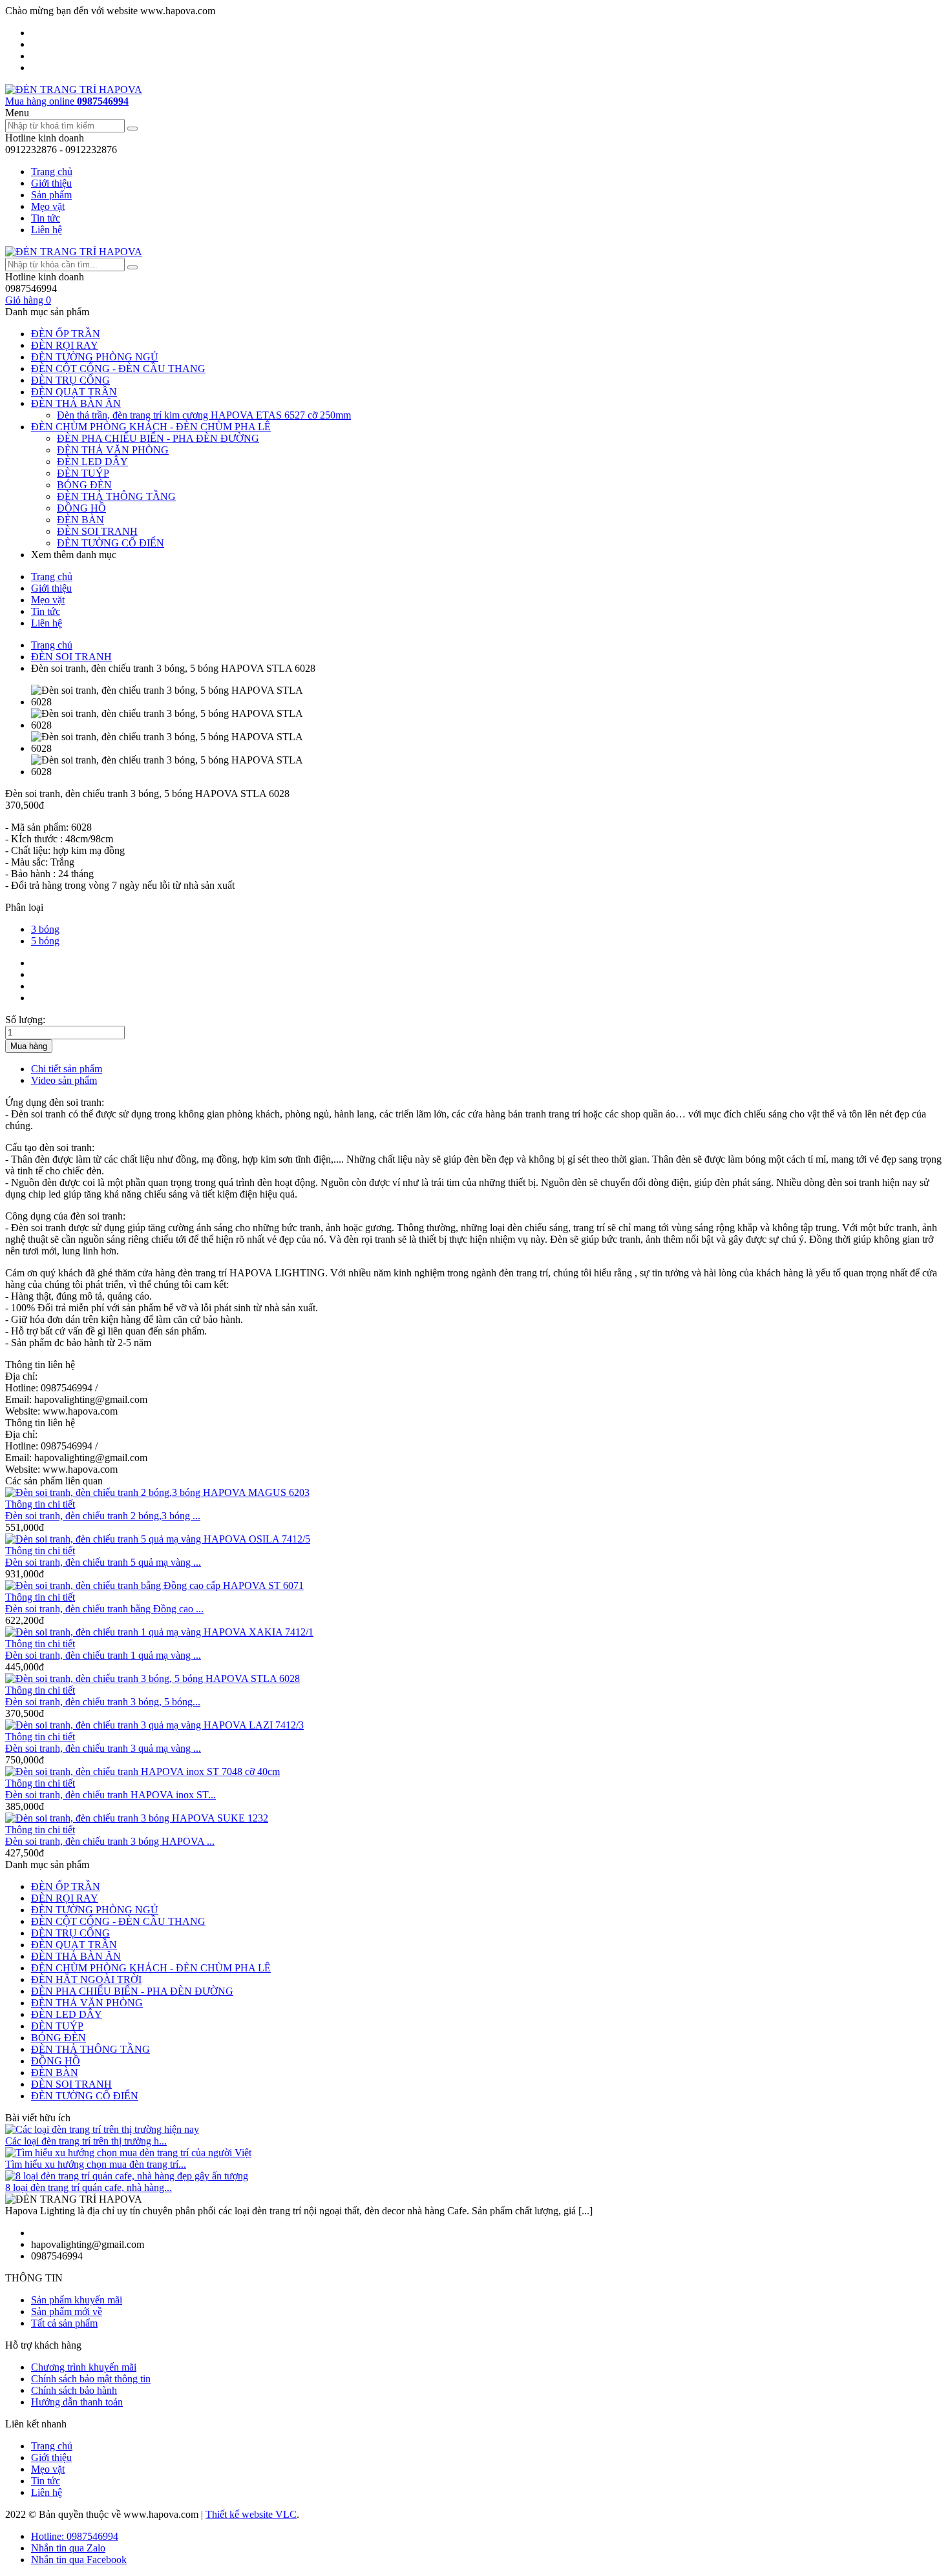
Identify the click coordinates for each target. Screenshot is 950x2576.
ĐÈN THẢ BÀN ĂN (76, 403)
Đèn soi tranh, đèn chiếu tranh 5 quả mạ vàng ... (103, 1562)
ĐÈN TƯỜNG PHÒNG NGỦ (95, 357)
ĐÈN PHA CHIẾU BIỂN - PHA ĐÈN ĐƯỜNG (158, 438)
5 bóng (45, 941)
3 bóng (45, 929)
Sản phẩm (51, 195)
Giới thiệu (51, 183)
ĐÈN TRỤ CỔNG (70, 380)
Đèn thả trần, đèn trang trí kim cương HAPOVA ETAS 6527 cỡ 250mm (204, 415)
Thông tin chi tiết (40, 1504)
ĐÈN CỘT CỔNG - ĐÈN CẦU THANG (118, 369)
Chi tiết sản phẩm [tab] (67, 1069)
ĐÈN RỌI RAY (65, 345)
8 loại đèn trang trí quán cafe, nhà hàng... (89, 2187)
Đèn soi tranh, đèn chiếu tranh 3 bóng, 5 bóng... (103, 1702)
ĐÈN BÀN (80, 520)
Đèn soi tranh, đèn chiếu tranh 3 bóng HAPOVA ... (110, 1841)
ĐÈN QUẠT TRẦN (74, 392)
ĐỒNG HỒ (81, 508)
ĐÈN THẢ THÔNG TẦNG (116, 496)
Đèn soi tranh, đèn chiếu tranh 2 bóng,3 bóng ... (103, 1516)
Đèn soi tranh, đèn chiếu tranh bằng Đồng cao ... (104, 1609)
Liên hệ (47, 230)
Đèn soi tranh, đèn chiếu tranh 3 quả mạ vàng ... (103, 1748)
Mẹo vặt (48, 206)
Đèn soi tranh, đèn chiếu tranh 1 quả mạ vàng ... (103, 1655)
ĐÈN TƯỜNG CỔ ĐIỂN (111, 543)
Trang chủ (52, 171)
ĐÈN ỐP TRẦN (66, 334)
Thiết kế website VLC (251, 2514)
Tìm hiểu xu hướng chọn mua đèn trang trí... (96, 2164)
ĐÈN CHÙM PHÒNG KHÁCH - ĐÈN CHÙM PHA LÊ (151, 427)
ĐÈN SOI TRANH (97, 531)
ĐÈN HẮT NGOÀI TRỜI (86, 1979)
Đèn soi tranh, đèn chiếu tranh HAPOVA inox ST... (111, 1795)
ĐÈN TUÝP (83, 473)
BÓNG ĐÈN (84, 485)
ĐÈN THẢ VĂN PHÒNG (113, 450)
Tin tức (46, 218)
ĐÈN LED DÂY (92, 462)
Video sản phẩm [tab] (64, 1080)
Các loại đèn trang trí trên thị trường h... (86, 2141)
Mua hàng (29, 1046)
